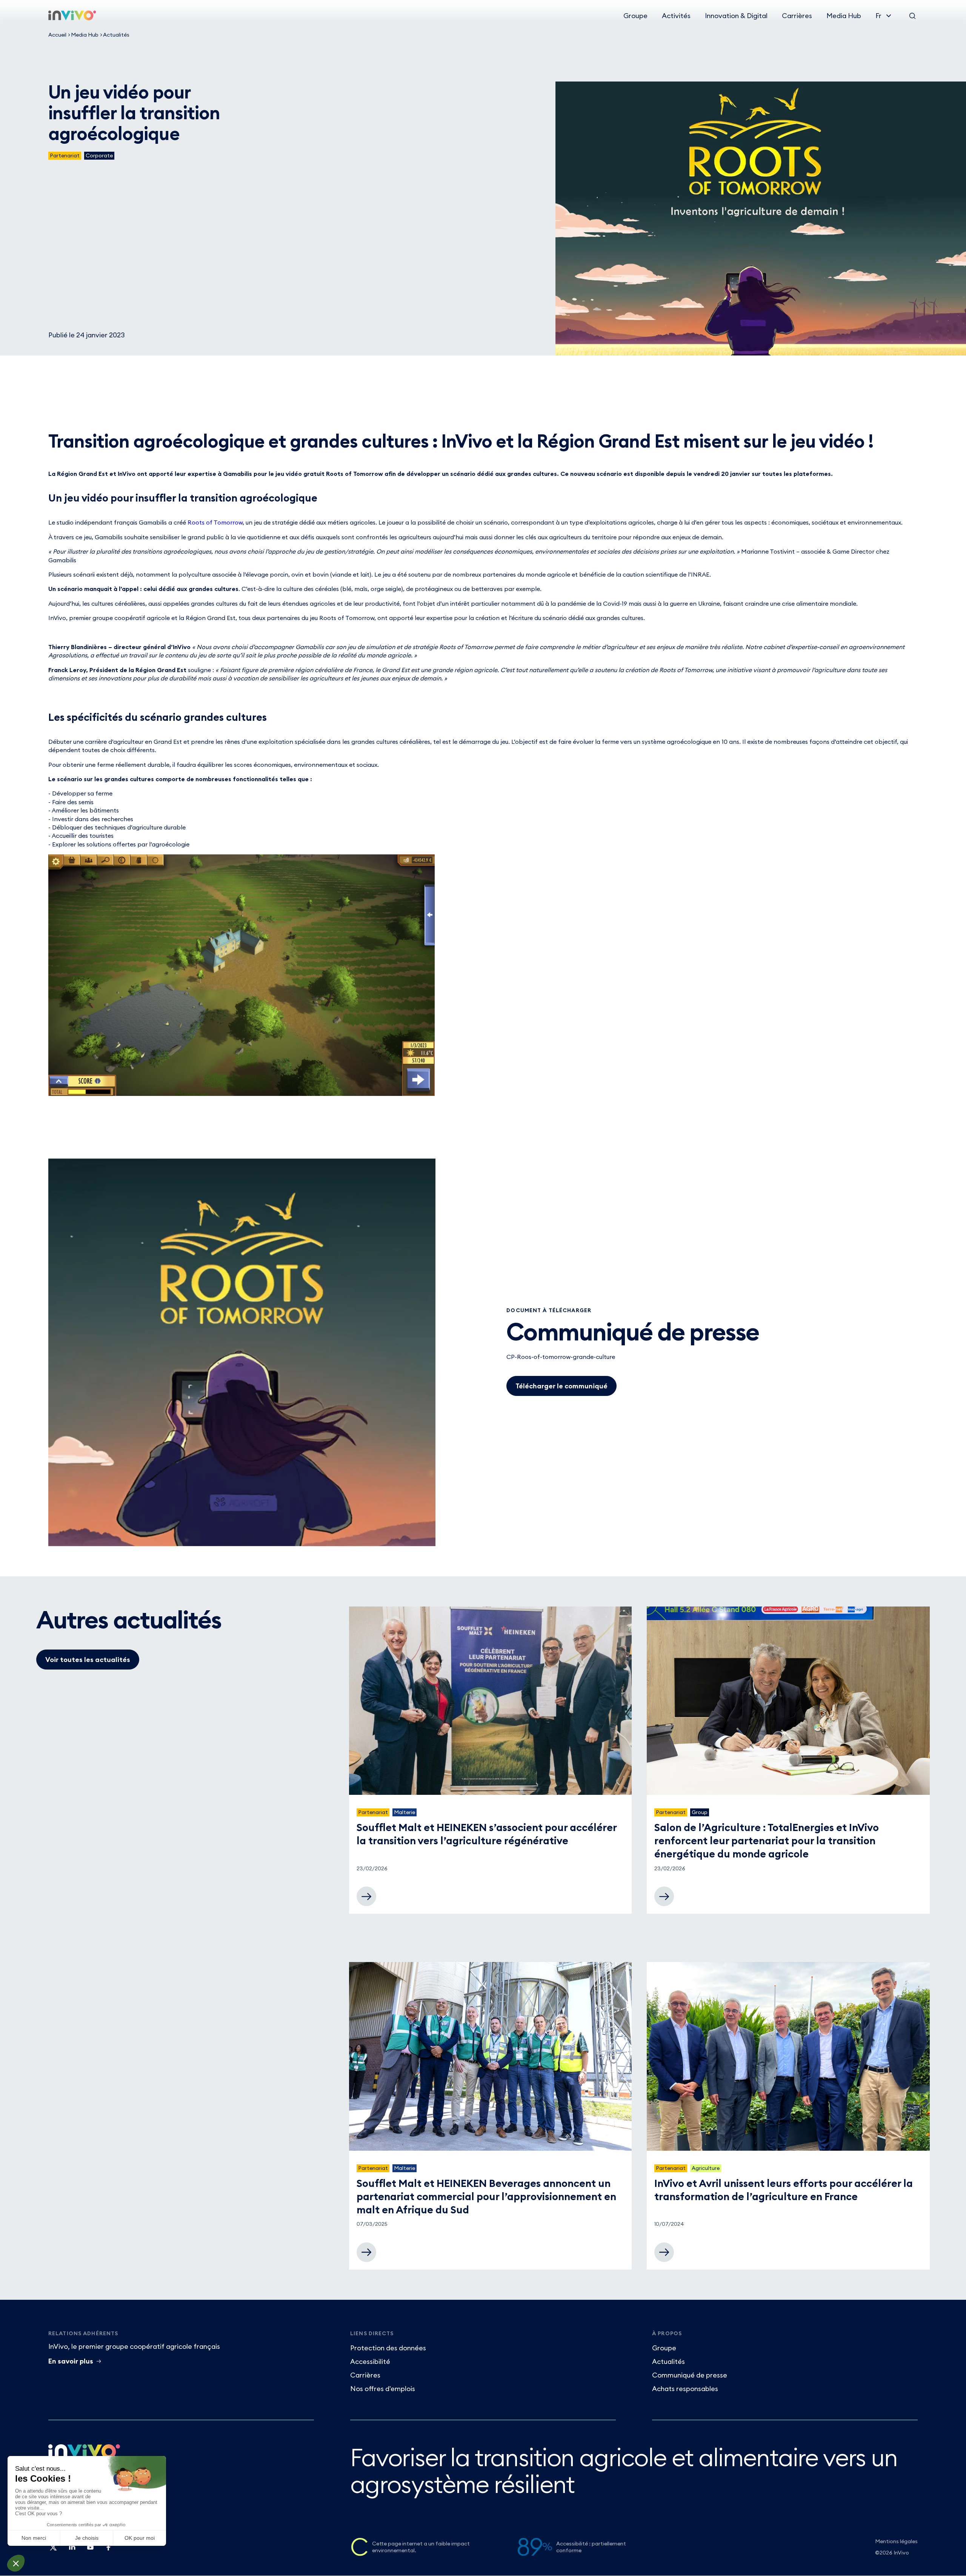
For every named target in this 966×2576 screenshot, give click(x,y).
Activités (676, 16)
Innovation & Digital (736, 16)
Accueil (57, 35)
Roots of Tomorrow (215, 522)
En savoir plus (71, 2361)
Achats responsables (685, 2389)
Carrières (797, 16)
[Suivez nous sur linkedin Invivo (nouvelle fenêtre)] (72, 2550)
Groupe (635, 16)
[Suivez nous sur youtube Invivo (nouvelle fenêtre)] (90, 2550)
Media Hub (844, 16)
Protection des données (388, 2348)
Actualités (116, 35)
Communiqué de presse (690, 2375)
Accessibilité (370, 2361)
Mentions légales (896, 2541)
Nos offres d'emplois (383, 2389)
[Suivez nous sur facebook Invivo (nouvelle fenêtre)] (108, 2550)
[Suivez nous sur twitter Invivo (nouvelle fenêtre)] (54, 2550)
